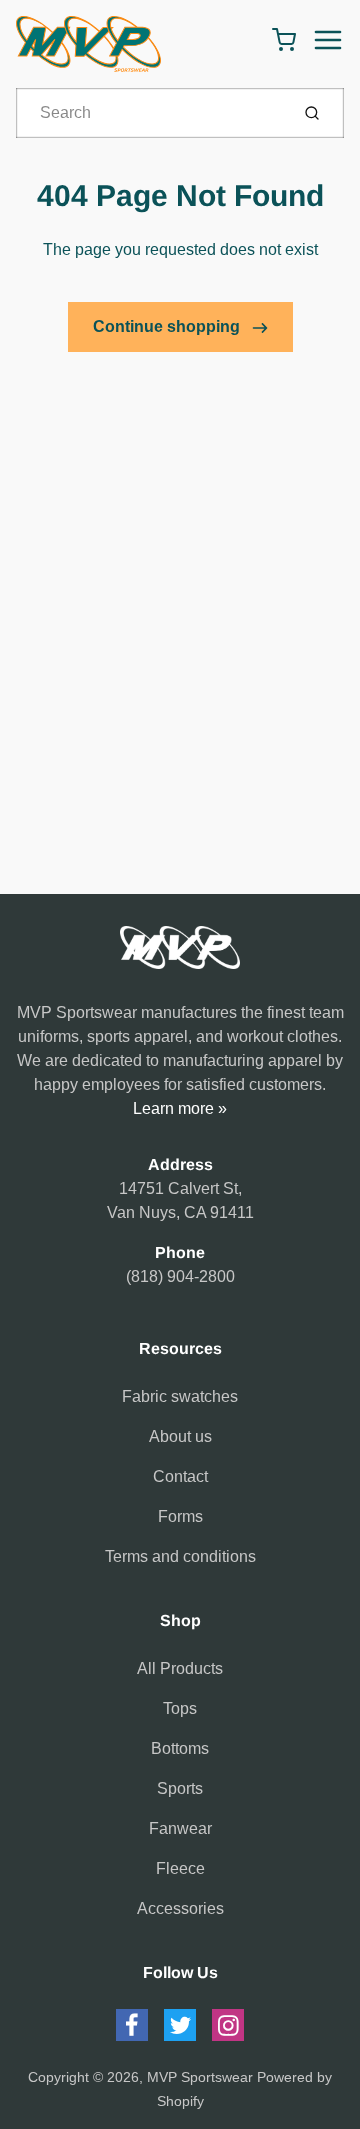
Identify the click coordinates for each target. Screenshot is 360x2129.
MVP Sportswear (200, 2077)
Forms (180, 1516)
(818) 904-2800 (180, 1276)
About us (180, 1436)
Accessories (180, 1908)
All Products (180, 1668)
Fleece (180, 1868)
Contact (180, 1476)
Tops (180, 1708)
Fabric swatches (180, 1396)
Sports (180, 1788)
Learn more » (180, 1108)
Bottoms (180, 1748)
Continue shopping (168, 326)
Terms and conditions (180, 1556)
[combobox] (150, 113)
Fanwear (180, 1828)
